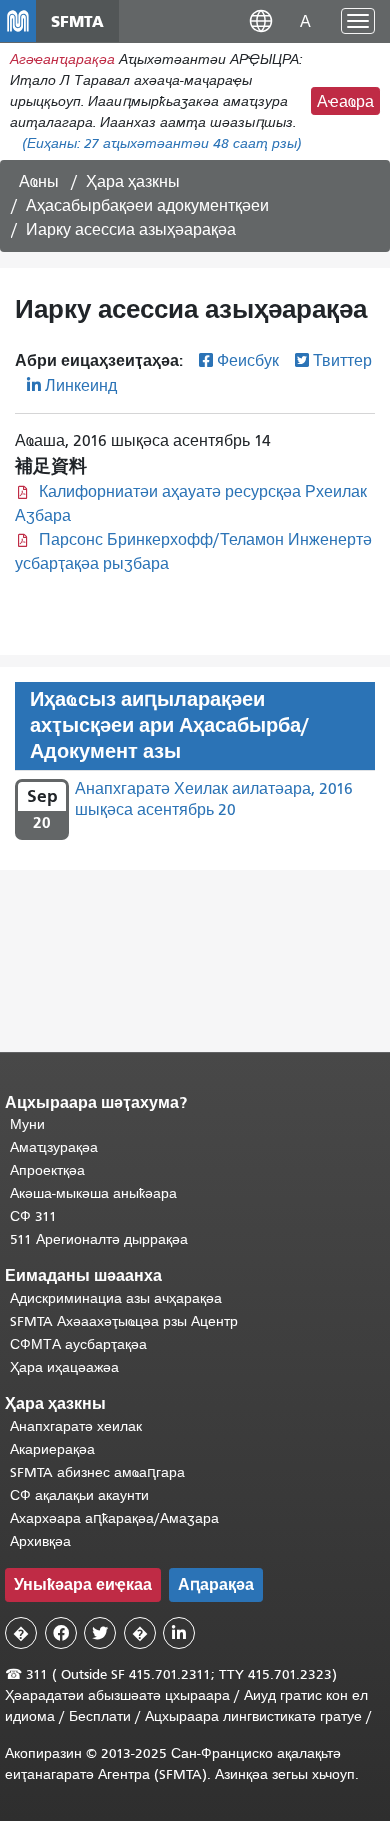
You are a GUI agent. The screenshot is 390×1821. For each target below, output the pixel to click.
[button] (261, 20)
